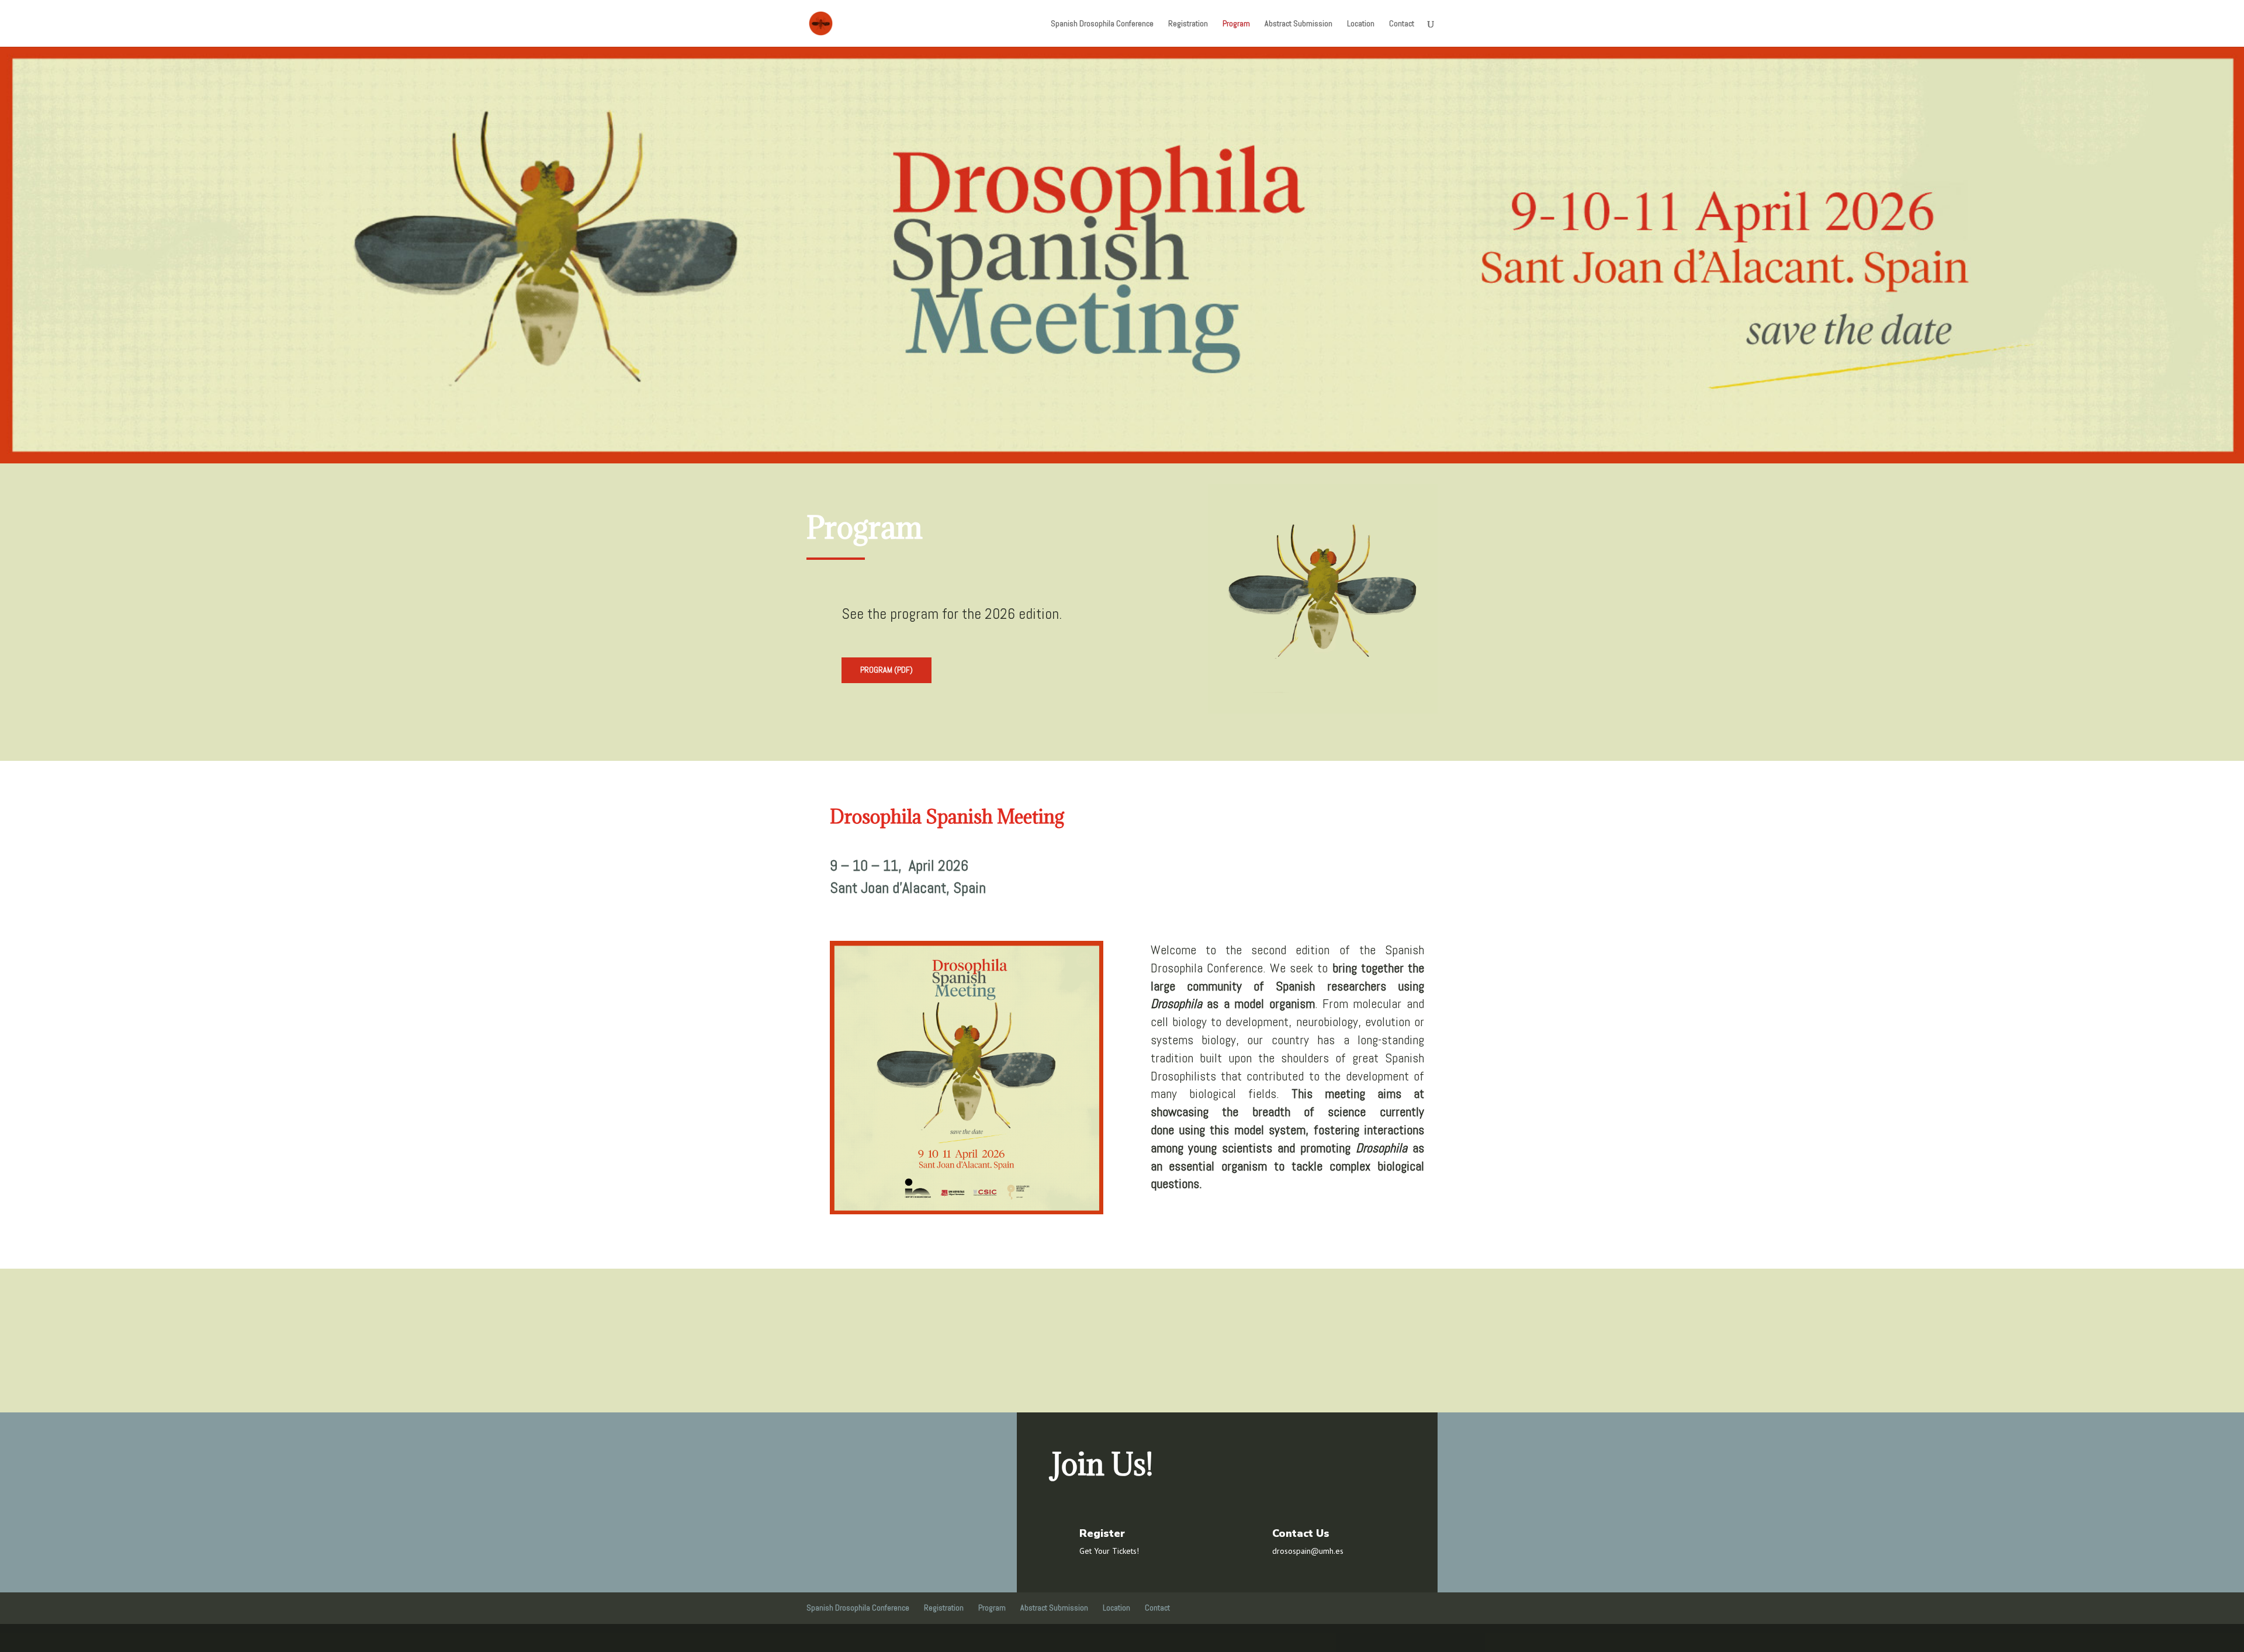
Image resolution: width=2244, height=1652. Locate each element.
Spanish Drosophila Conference (1102, 24)
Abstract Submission (1298, 24)
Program (1236, 24)
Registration (1188, 24)
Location (1361, 24)
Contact (1402, 24)
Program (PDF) (886, 670)
